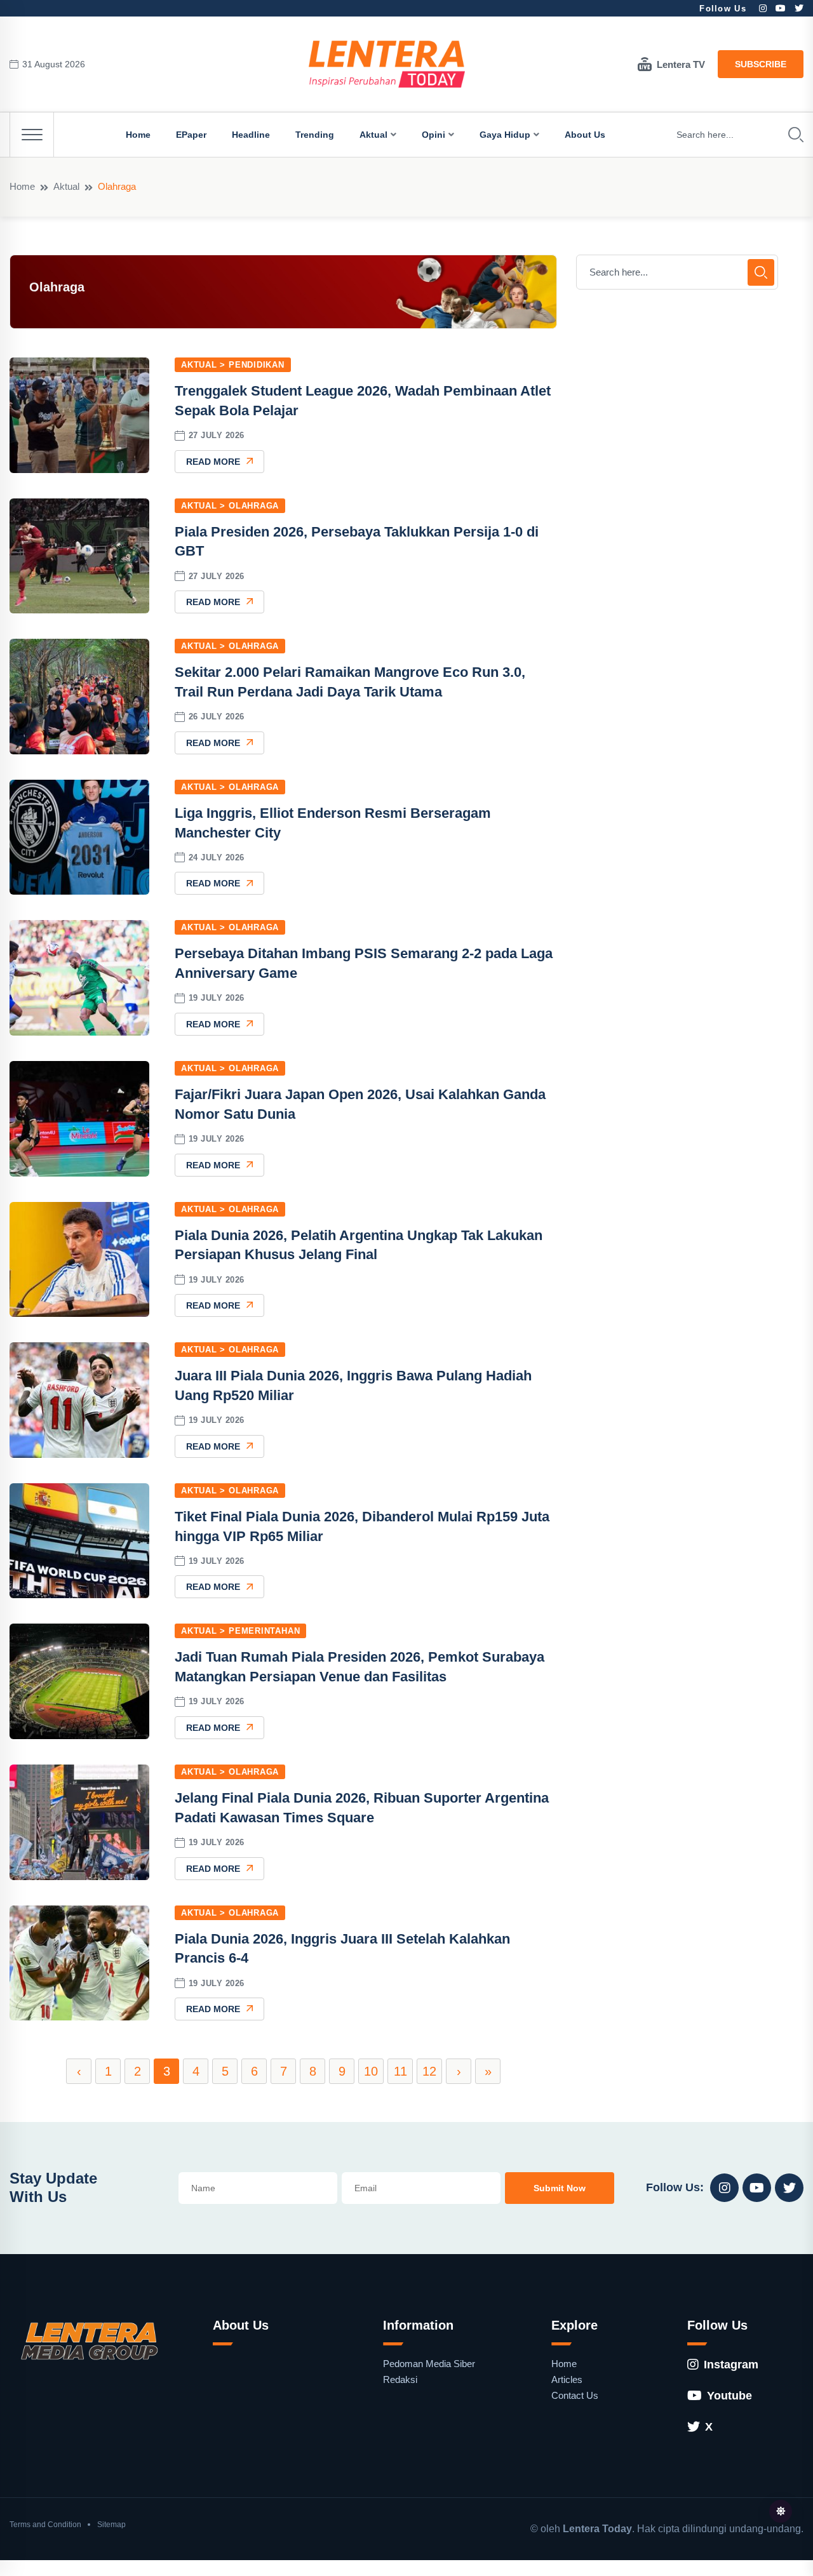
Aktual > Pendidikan (233, 365)
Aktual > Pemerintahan (240, 1631)
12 (429, 2071)
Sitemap (111, 2525)
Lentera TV (681, 64)
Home (138, 135)
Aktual (373, 135)
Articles (567, 2379)
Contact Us (575, 2395)
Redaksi (400, 2379)
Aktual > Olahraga (230, 506)
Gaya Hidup (505, 135)
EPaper (191, 135)
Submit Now (560, 2188)
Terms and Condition (45, 2525)
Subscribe (761, 64)
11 (400, 2071)
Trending (315, 135)
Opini (433, 135)
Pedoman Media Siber (429, 2364)
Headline (251, 135)
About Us (585, 135)
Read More (213, 462)
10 (371, 2071)
